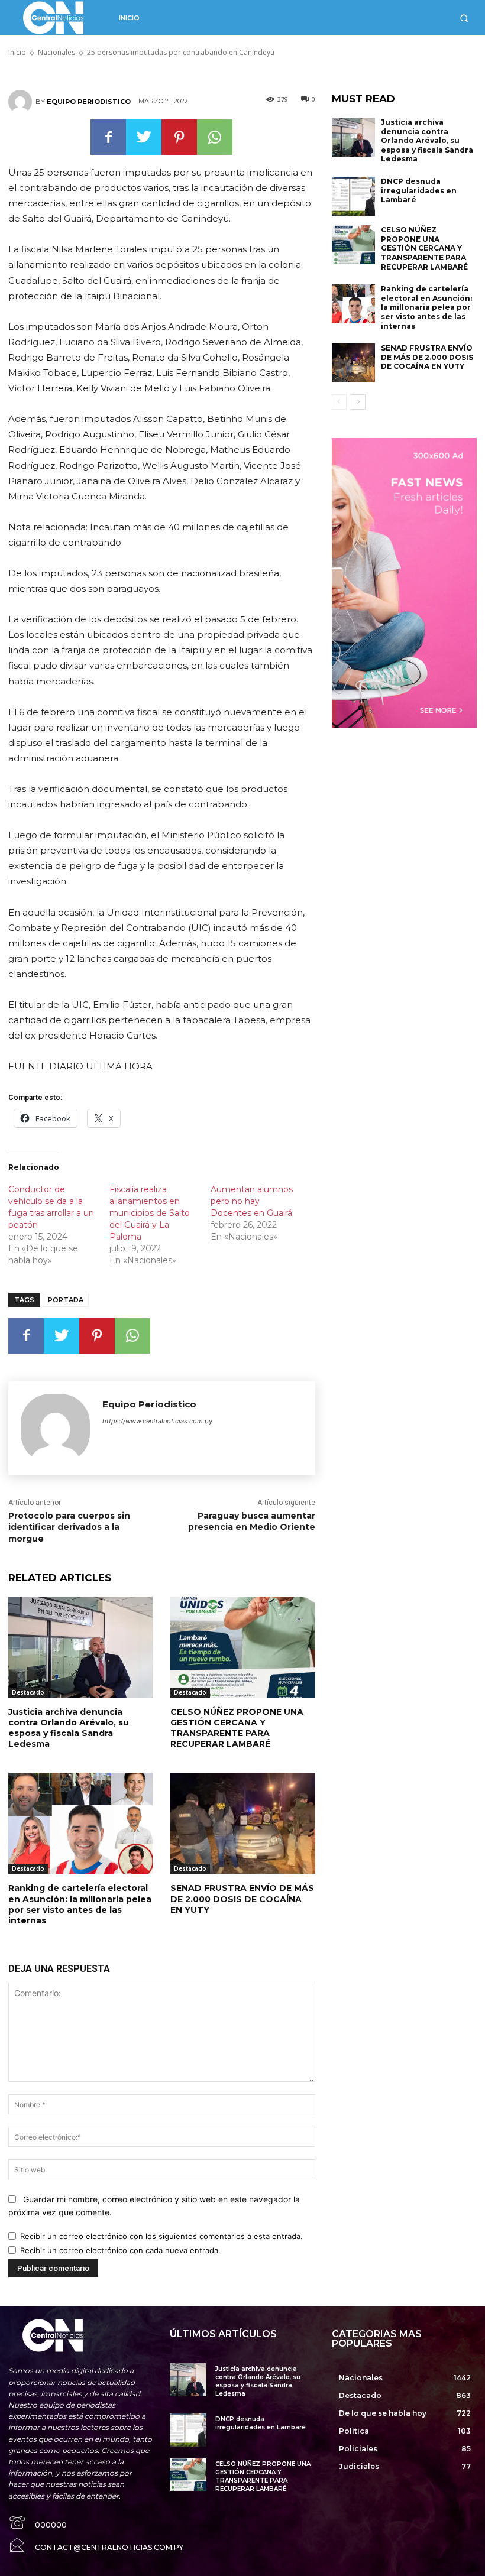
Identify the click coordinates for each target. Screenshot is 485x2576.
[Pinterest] (179, 137)
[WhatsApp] (215, 137)
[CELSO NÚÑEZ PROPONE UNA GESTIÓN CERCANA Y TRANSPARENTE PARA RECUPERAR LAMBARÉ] (242, 1647)
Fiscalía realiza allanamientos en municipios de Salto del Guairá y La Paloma (150, 1213)
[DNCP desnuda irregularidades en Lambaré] (354, 196)
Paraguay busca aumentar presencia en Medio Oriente (252, 1521)
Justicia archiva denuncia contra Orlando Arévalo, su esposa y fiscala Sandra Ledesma (69, 1728)
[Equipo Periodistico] (22, 102)
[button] (464, 18)
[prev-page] (339, 402)
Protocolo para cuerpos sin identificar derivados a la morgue (69, 1527)
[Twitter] (144, 137)
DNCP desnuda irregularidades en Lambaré (419, 190)
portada (66, 1300)
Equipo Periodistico (89, 102)
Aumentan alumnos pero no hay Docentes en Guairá (252, 1201)
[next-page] (358, 402)
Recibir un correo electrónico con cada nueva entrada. (120, 2250)
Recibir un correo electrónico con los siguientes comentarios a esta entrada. (161, 2236)
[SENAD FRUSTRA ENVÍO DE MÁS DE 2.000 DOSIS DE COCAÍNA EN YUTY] (242, 1823)
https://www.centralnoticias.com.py (157, 1421)
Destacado (28, 1692)
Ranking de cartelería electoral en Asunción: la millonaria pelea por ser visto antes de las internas (80, 1904)
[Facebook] (108, 137)
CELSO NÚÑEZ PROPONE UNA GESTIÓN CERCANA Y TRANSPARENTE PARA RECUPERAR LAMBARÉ (237, 1728)
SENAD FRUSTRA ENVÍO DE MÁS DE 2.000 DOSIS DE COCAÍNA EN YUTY (242, 1899)
